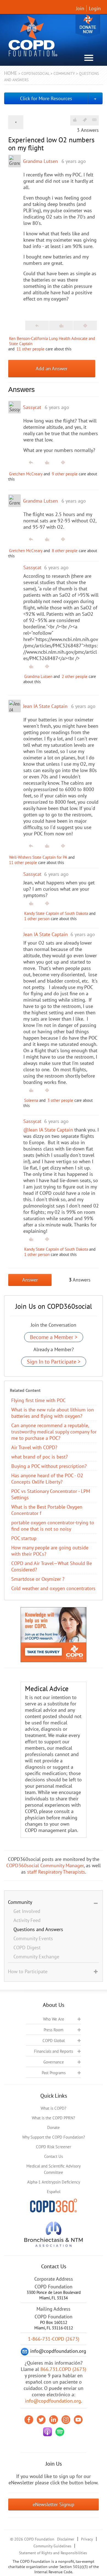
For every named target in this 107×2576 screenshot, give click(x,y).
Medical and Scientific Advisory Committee (54, 2169)
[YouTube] (78, 2420)
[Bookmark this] (85, 120)
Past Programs (54, 2073)
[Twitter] (41, 2420)
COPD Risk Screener (54, 2147)
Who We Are (54, 2019)
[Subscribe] (94, 120)
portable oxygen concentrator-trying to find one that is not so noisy (53, 1526)
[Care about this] (75, 120)
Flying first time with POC (38, 1400)
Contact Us (54, 2156)
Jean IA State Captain (45, 706)
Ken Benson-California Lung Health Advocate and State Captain (52, 341)
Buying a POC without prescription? (49, 1466)
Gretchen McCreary (26, 474)
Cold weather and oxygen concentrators (53, 1588)
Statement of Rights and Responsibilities (53, 2553)
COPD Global (54, 2041)
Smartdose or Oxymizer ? (38, 1579)
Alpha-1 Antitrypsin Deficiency (54, 2182)
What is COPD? (54, 2108)
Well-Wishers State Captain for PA (38, 857)
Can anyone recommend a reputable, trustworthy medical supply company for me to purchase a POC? (54, 1432)
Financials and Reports (54, 2051)
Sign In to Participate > (54, 1362)
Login (95, 8)
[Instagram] (66, 2420)
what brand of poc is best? (40, 1457)
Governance (54, 2062)
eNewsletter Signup (54, 2504)
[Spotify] (60, 2432)
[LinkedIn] (54, 2420)
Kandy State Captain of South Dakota (56, 913)
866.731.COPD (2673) (63, 2369)
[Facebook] (29, 2420)
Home (11, 73)
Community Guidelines (52, 2546)
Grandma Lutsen (40, 161)
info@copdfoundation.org (53, 2401)
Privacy (87, 2539)
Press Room (54, 2030)
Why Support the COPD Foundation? (54, 2137)
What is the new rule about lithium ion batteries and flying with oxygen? (53, 1413)
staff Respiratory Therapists (56, 1872)
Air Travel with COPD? (34, 1447)
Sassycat (32, 407)
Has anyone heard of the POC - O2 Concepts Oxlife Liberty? (47, 1479)
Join (80, 8)
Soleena (31, 1100)
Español (54, 2192)
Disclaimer (66, 2539)
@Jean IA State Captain (48, 1130)
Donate (88, 25)
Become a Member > (54, 1337)
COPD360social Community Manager (45, 1865)
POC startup (24, 1538)
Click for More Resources (46, 98)
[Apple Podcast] (47, 2432)
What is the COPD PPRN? (54, 2118)
